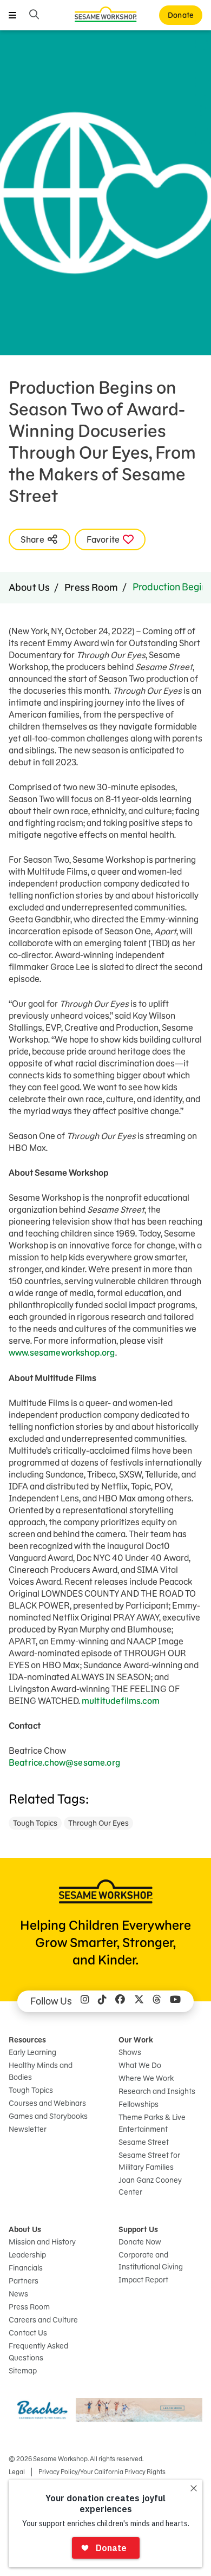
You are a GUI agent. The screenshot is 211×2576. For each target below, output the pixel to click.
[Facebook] (120, 2001)
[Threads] (157, 2001)
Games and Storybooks (48, 2116)
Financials (26, 2268)
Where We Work (146, 2078)
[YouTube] (175, 2001)
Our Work (136, 2040)
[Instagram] (85, 2001)
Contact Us (28, 2333)
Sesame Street (144, 2142)
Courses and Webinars (47, 2103)
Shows (130, 2052)
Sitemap (23, 2371)
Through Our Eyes (98, 1823)
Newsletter (28, 2129)
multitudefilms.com (121, 1701)
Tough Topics (35, 1823)
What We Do (140, 2065)
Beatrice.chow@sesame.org (64, 1762)
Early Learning (32, 2052)
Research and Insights (157, 2091)
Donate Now (140, 2242)
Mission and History (42, 2242)
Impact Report (143, 2280)
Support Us (138, 2229)
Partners (24, 2281)
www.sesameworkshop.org (62, 1352)
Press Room (91, 587)
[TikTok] (102, 2001)
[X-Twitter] (139, 2001)
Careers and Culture (43, 2320)
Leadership (27, 2255)
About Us (29, 587)
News (18, 2294)
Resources (27, 2040)
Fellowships (139, 2104)
